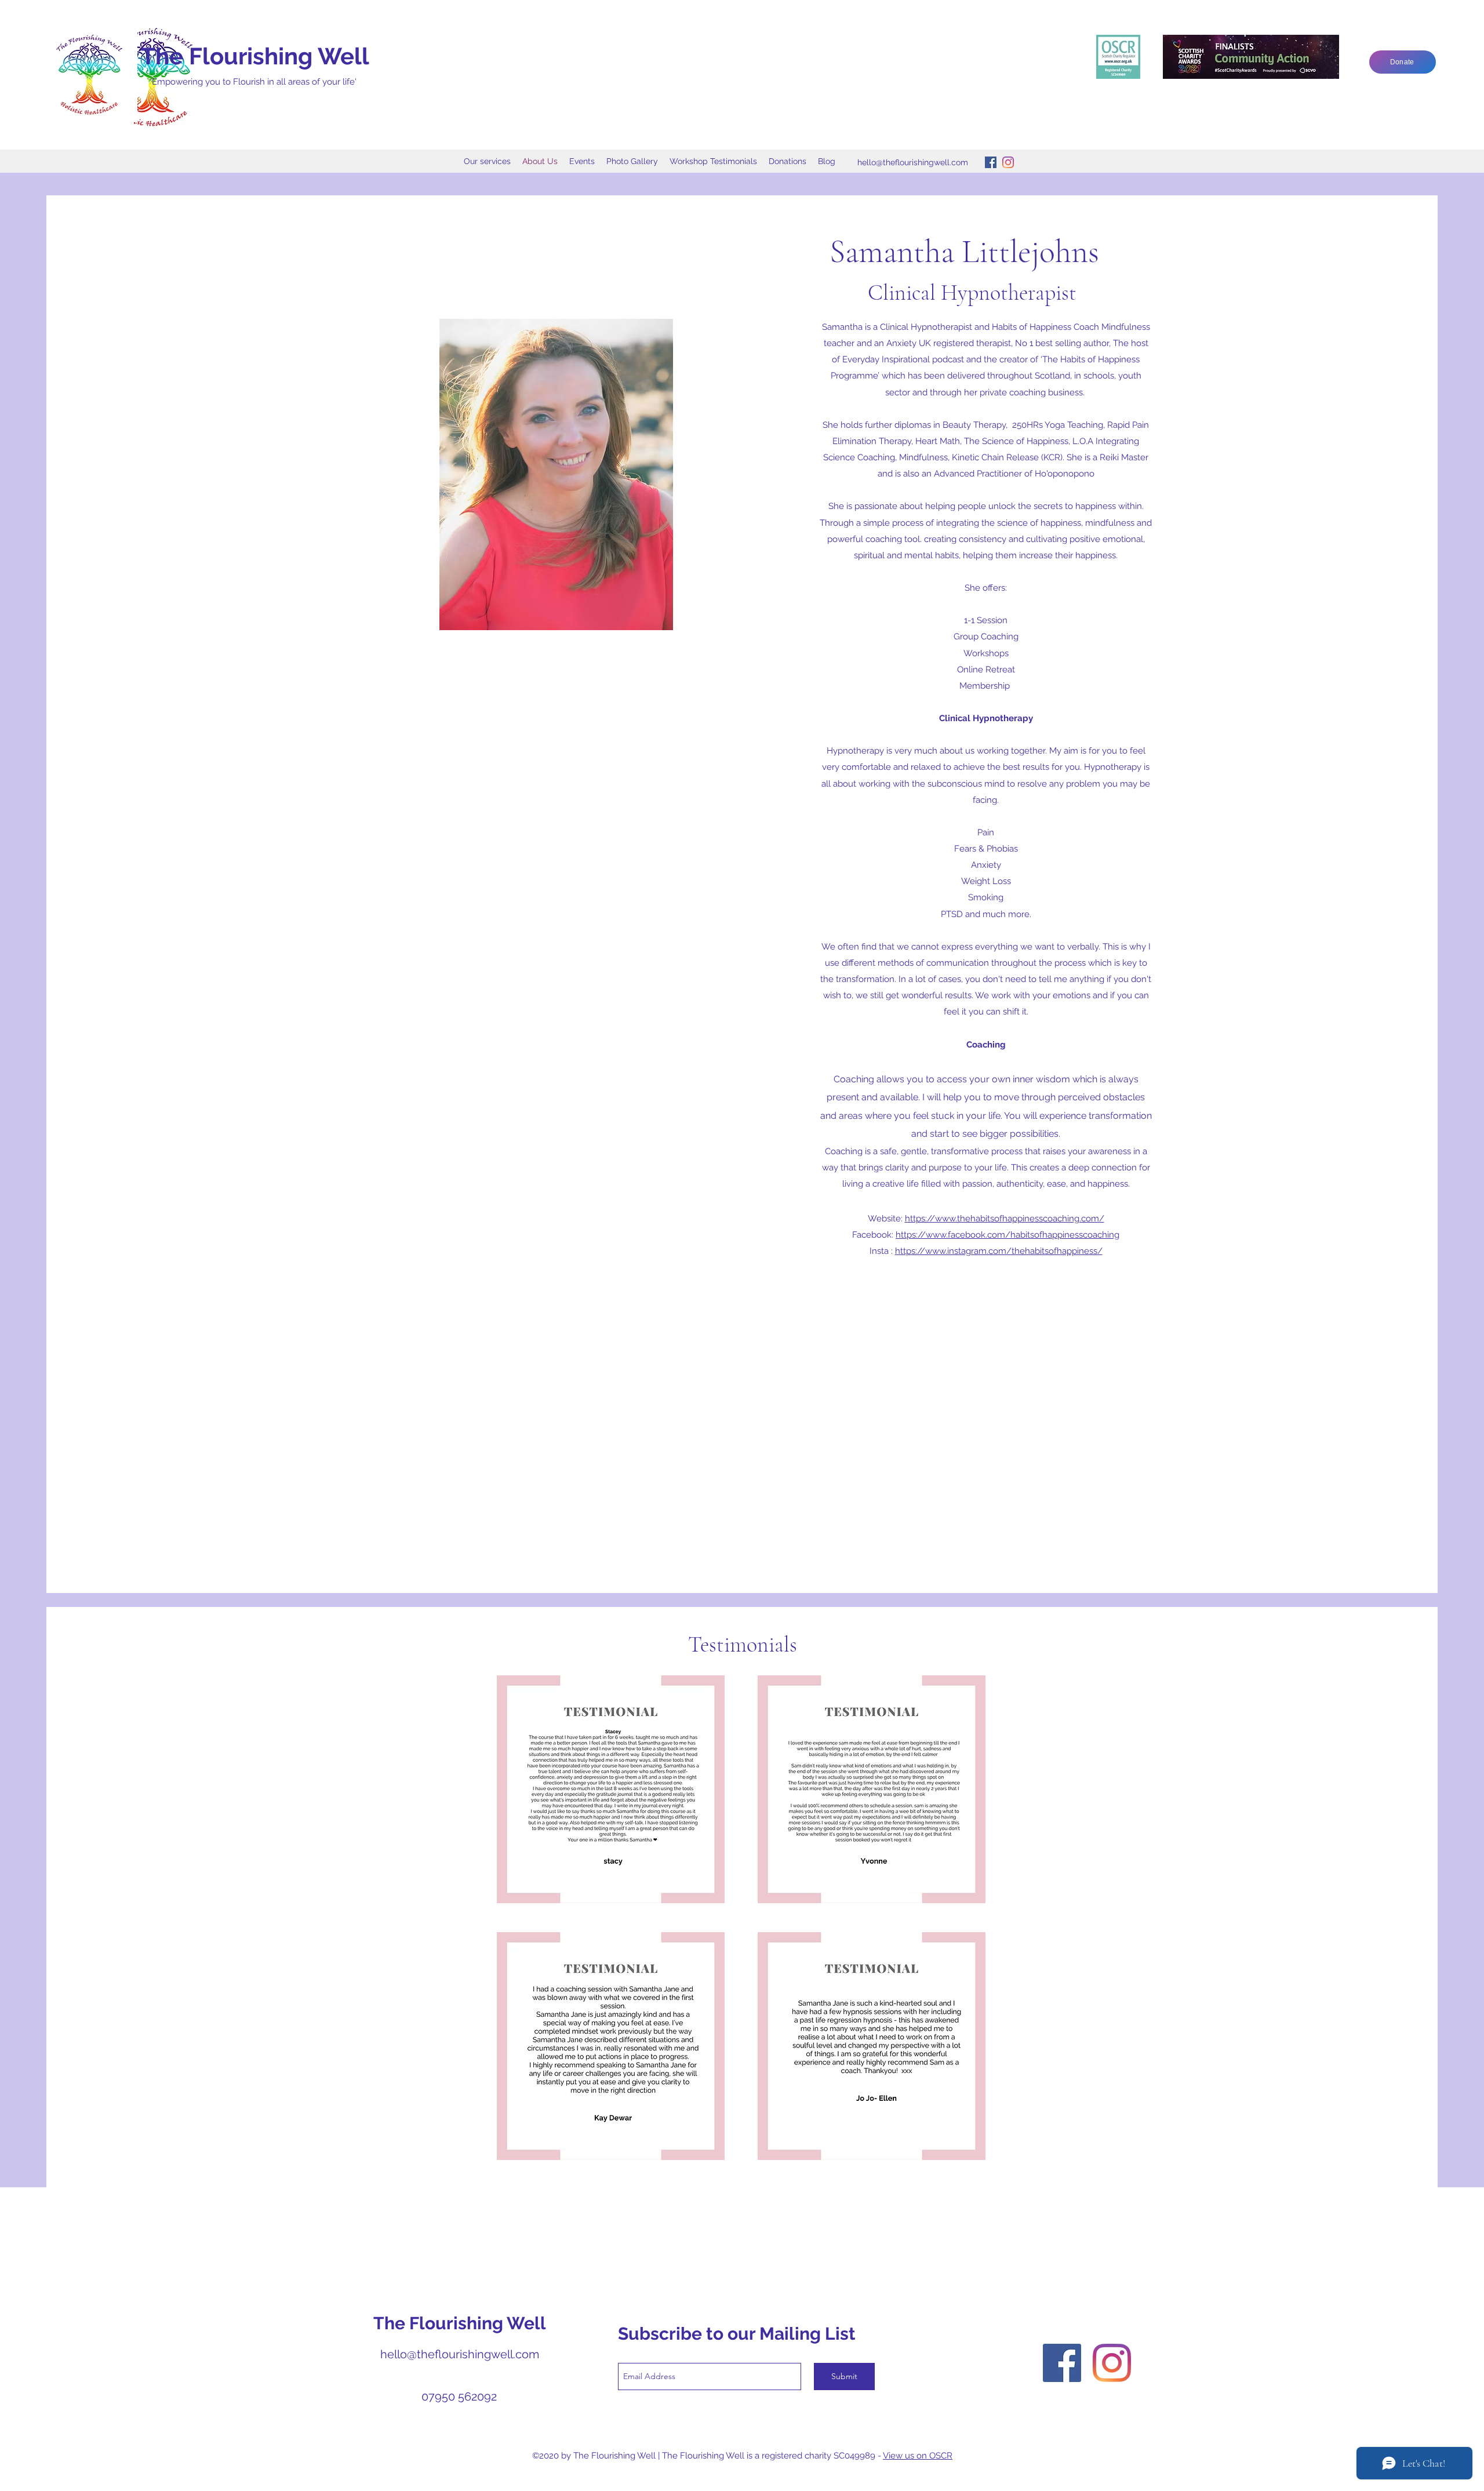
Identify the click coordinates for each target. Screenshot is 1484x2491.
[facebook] (991, 162)
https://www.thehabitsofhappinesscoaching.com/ (1005, 1219)
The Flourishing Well (255, 56)
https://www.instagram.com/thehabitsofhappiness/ (999, 1251)
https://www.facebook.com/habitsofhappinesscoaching (1007, 1235)
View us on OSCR (918, 2456)
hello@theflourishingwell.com (913, 162)
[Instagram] (1008, 162)
